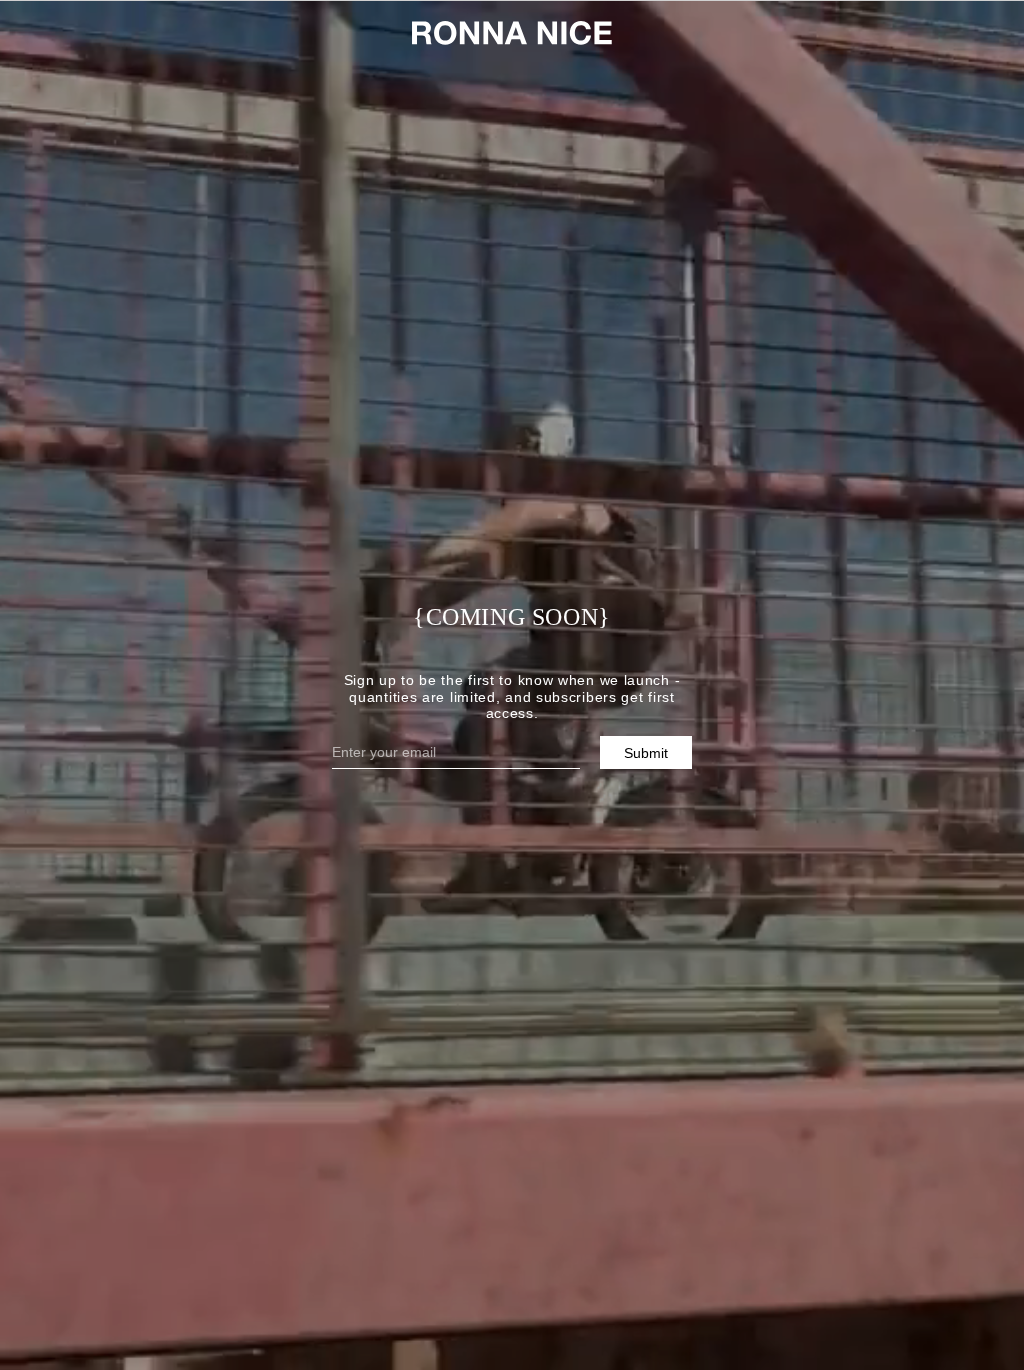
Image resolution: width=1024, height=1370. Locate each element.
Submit (646, 753)
